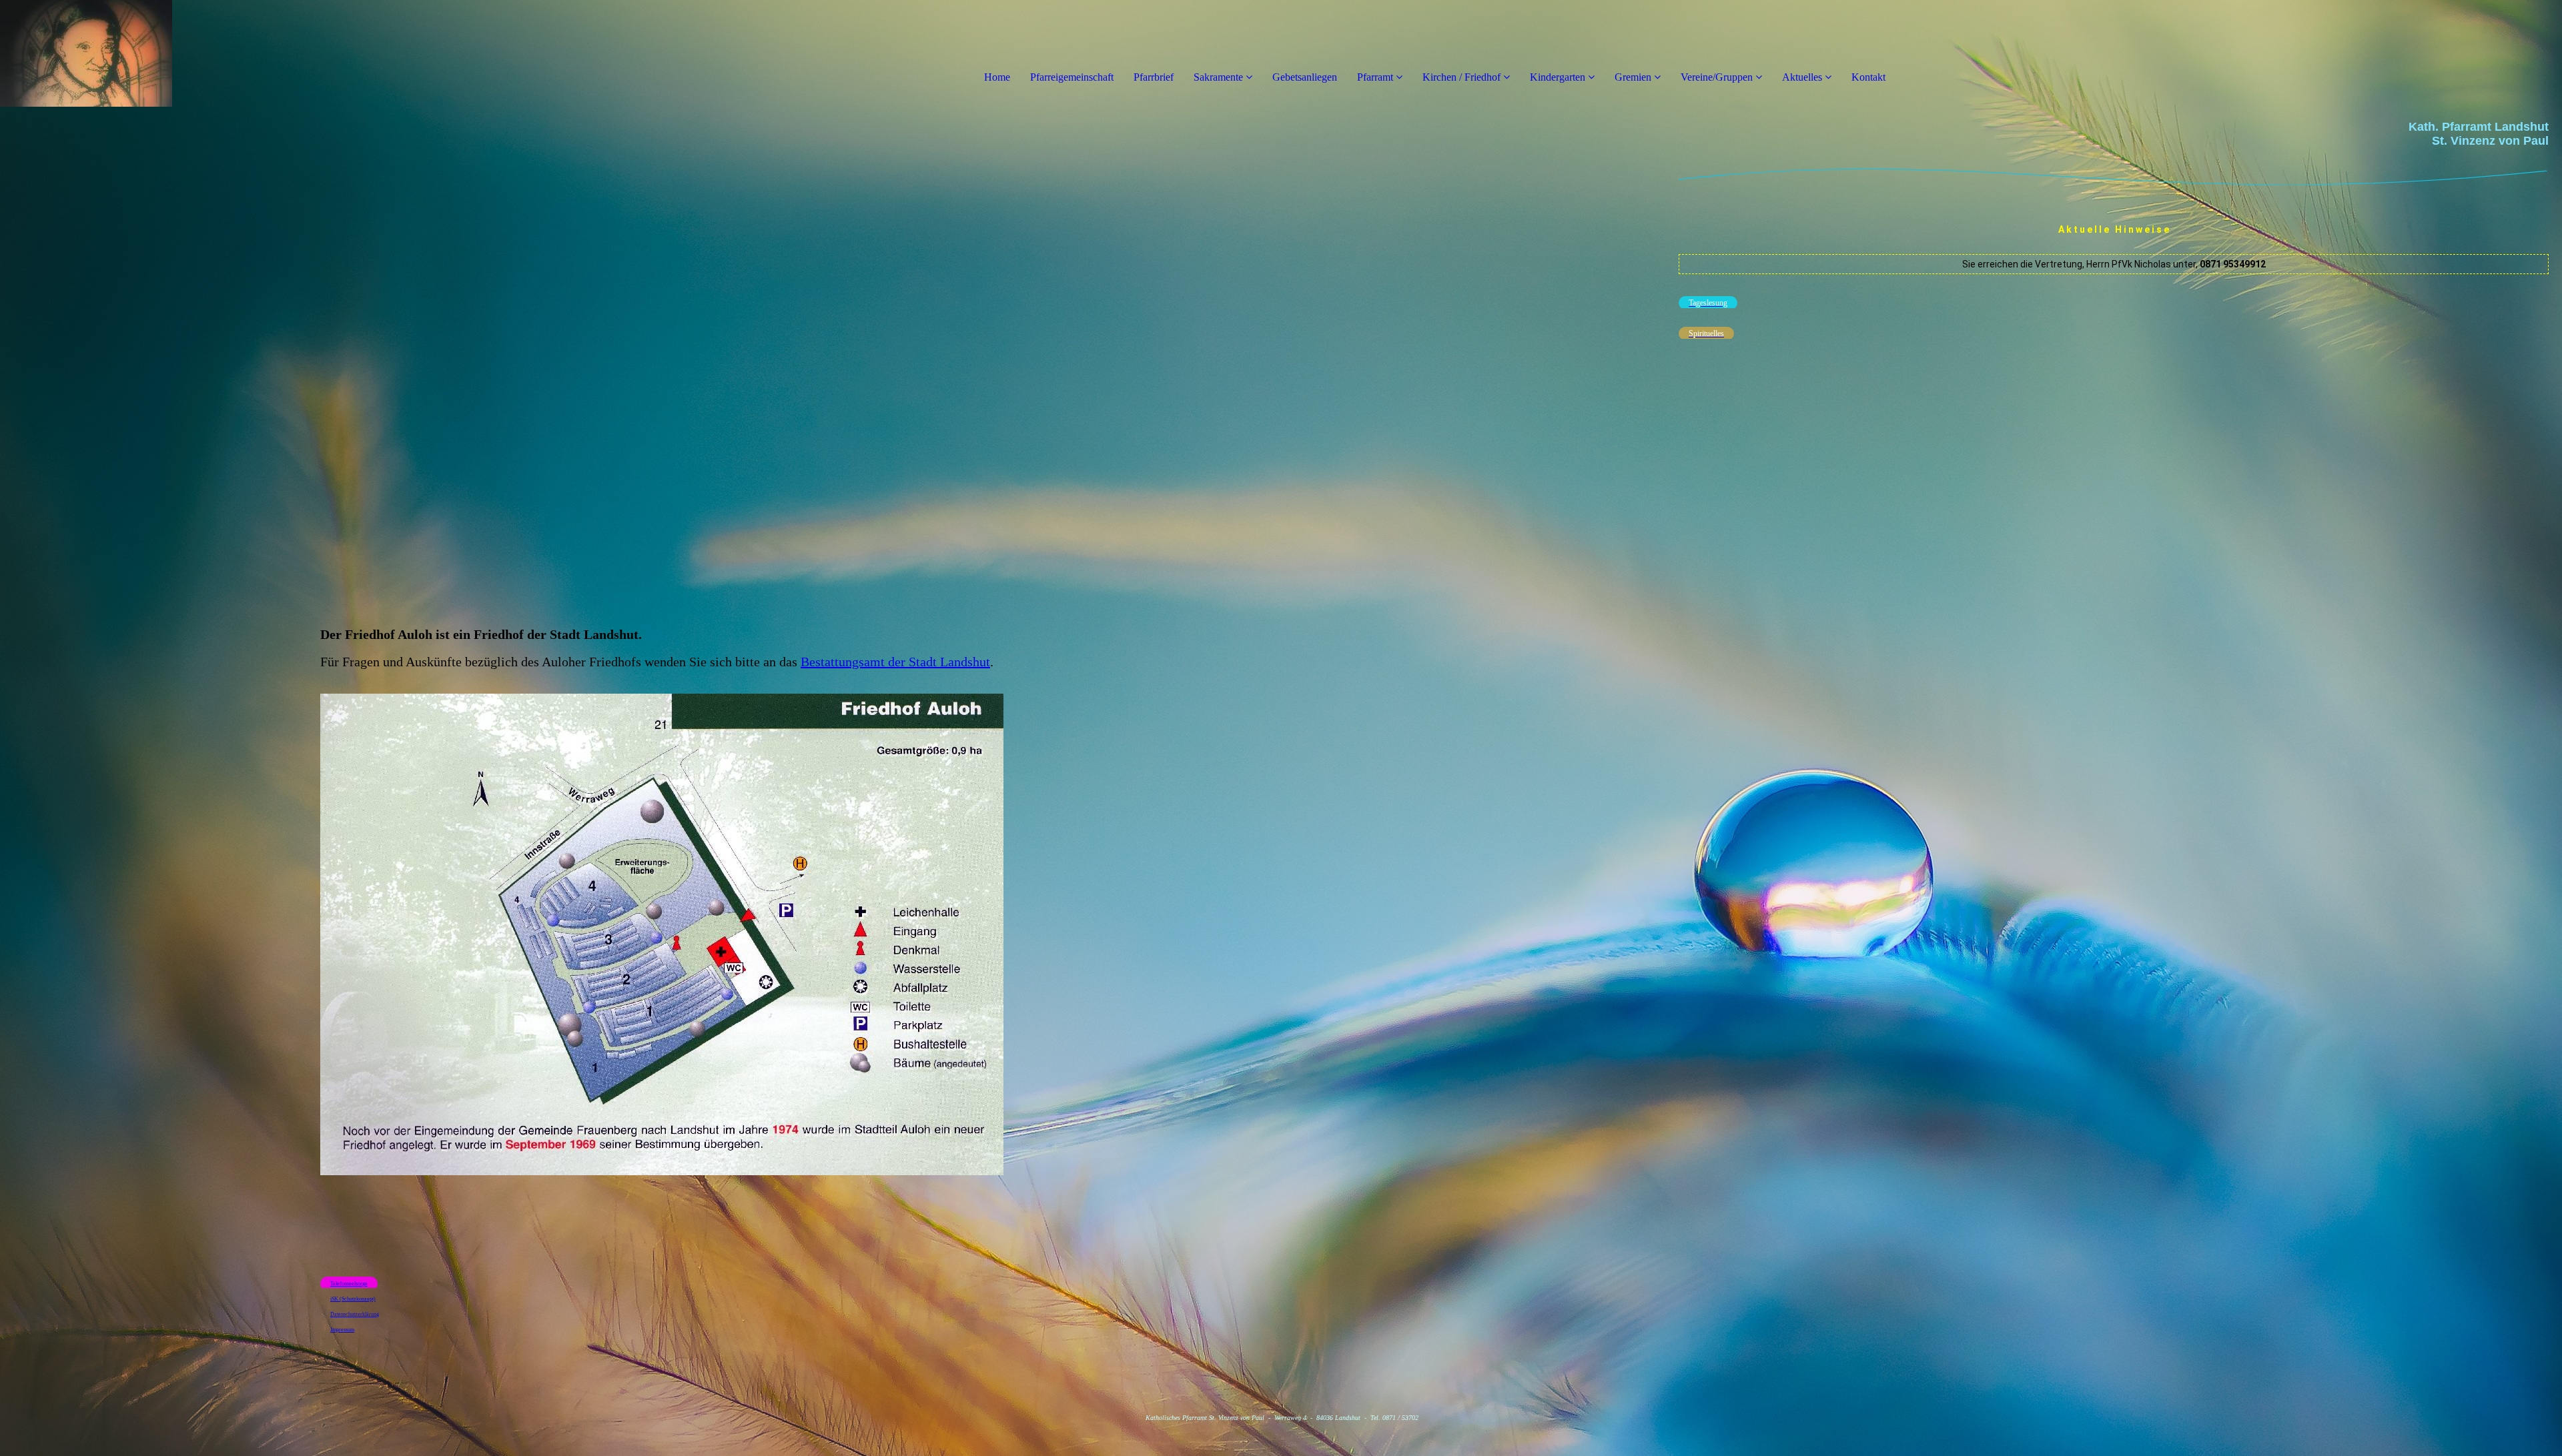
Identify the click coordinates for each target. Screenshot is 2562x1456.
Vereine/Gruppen (1717, 77)
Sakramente (1218, 77)
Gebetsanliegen (1305, 77)
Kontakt (1868, 77)
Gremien (1634, 77)
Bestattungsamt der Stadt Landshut (895, 662)
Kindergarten (1558, 77)
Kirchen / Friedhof (1461, 77)
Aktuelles (1802, 77)
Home (997, 77)
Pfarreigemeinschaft (1072, 77)
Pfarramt (1376, 77)
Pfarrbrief (1154, 77)
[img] (153, 53)
